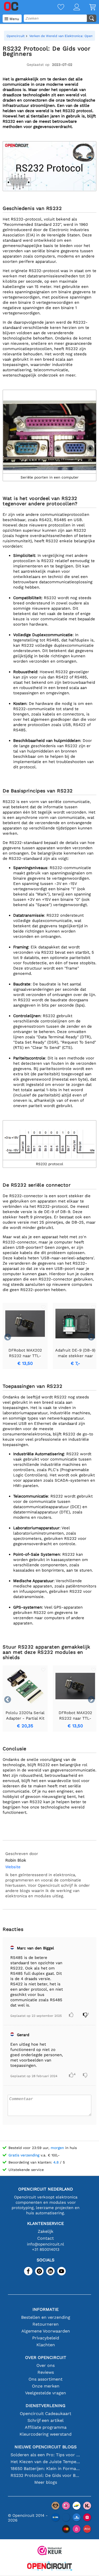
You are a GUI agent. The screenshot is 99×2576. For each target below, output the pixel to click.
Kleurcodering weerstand (46, 2434)
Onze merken (46, 2386)
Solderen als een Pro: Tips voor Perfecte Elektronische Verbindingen (46, 2455)
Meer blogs (46, 2482)
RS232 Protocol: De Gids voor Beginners (46, 2475)
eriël (36, 1185)
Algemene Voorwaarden (46, 2331)
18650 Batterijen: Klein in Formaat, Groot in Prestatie (46, 2469)
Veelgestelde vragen (46, 2393)
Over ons (46, 2365)
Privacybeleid (46, 2338)
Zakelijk (46, 2231)
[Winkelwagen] (88, 8)
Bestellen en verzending (46, 2317)
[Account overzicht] (72, 8)
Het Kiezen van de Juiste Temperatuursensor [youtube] (46, 2462)
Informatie (46, 2309)
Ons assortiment (46, 2379)
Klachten (46, 2345)
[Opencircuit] (50, 2567)
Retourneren (46, 2324)
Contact (46, 2238)
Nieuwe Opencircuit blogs (46, 2447)
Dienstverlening (46, 2406)
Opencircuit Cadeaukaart (46, 2414)
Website (13, 1867)
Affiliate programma (46, 2427)
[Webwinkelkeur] (50, 2551)
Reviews (46, 2372)
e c (45, 1185)
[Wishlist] (56, 8)
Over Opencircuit (46, 2357)
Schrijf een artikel (46, 2420)
